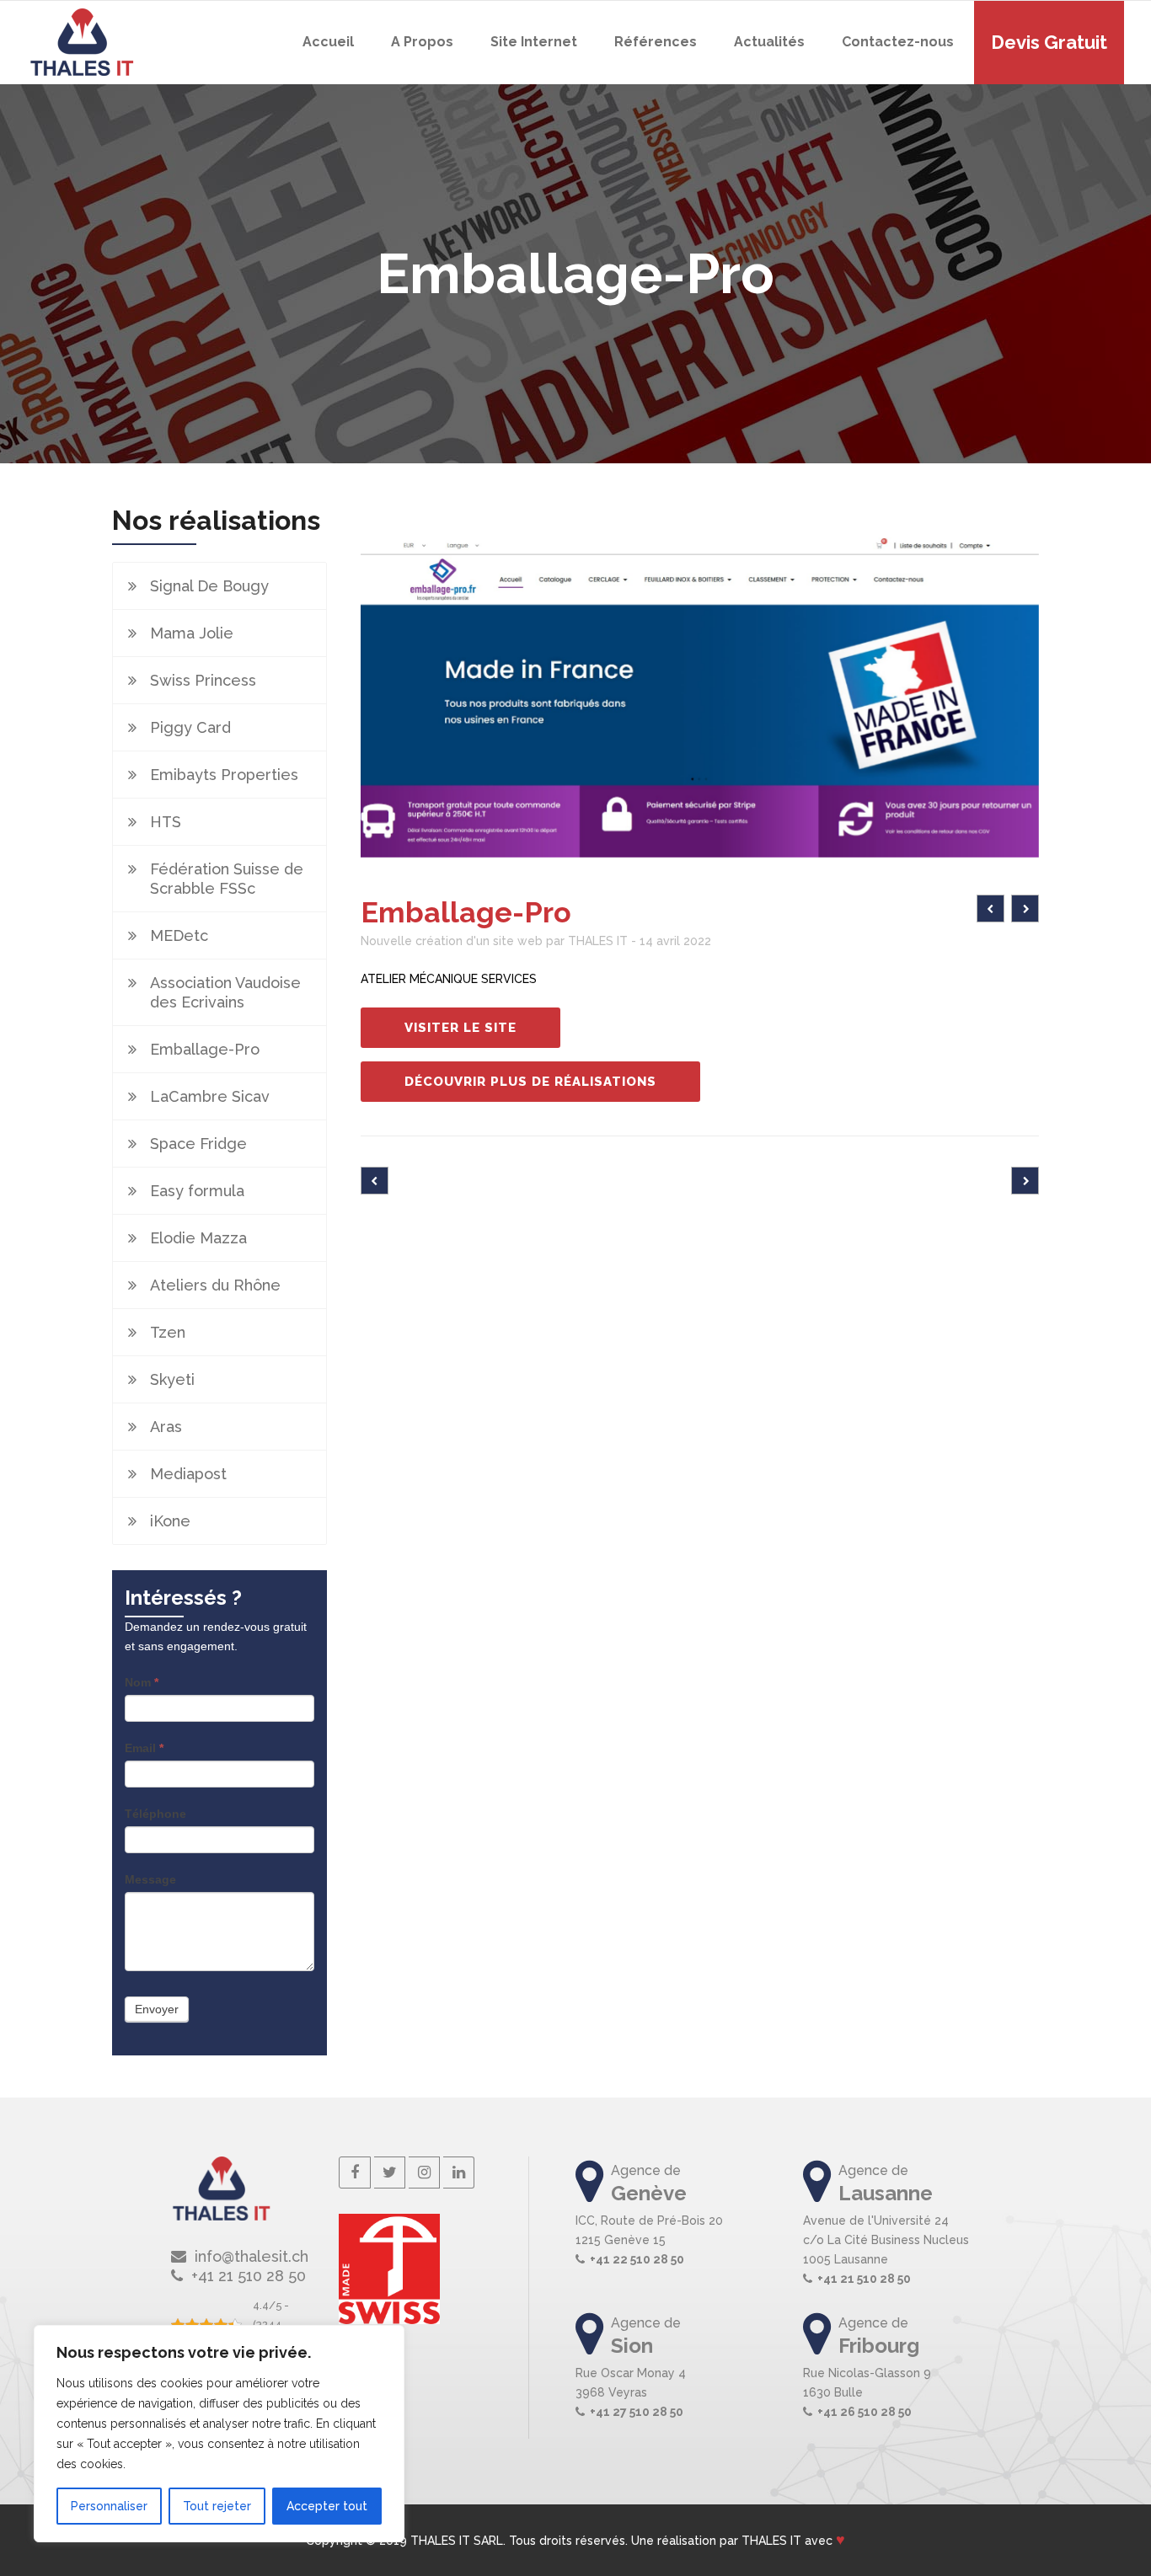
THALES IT (771, 2541)
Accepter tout (327, 2506)
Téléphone (155, 1814)
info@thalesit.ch (252, 2256)
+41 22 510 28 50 (637, 2259)
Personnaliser (109, 2506)
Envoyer (157, 2009)
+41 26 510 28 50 (865, 2412)
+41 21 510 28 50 (864, 2279)
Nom (142, 1682)
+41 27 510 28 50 (637, 2412)
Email (144, 1748)
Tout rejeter (217, 2506)
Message (150, 1879)
